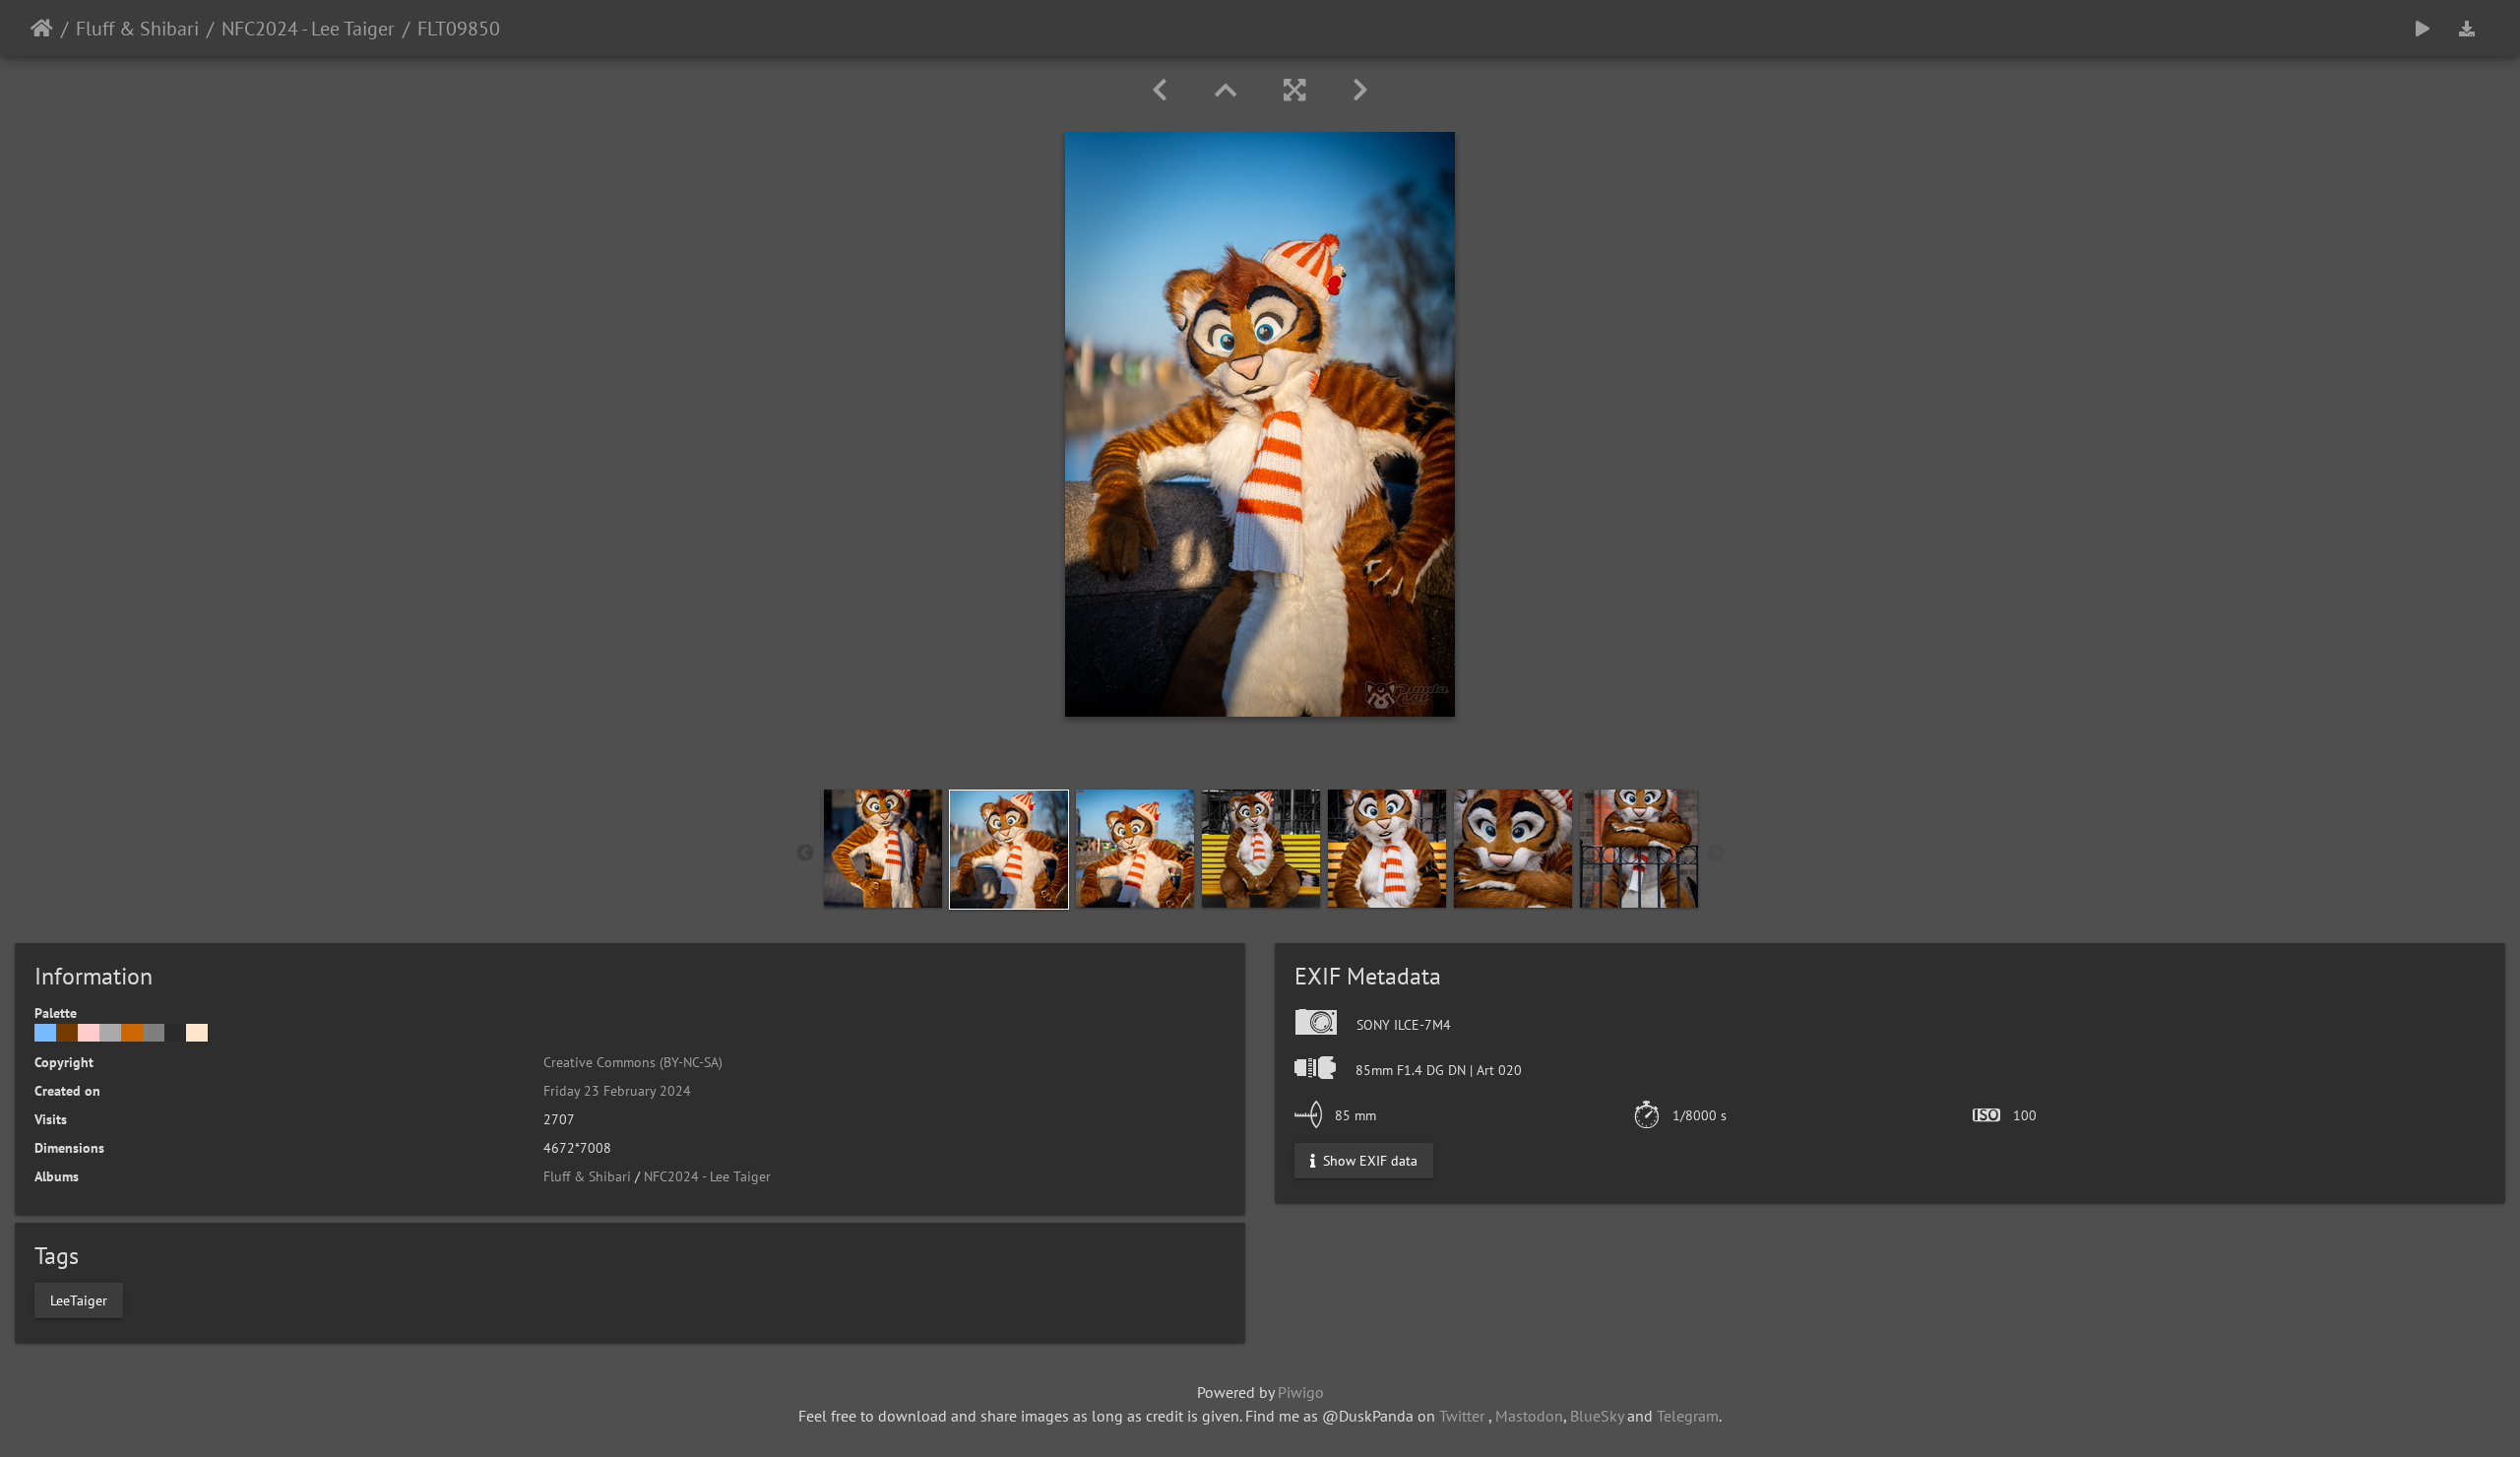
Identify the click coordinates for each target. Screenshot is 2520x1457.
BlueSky (1597, 1416)
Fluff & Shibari (137, 29)
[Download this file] (2467, 28)
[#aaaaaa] (110, 1033)
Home (42, 29)
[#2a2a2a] (175, 1033)
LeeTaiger (79, 1299)
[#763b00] (67, 1033)
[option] (883, 849)
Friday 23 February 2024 (617, 1091)
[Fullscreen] (1294, 90)
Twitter (1462, 1416)
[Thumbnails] (1226, 90)
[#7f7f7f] (154, 1033)
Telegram (1688, 1416)
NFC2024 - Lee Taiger (308, 29)
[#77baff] (45, 1033)
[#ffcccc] (89, 1033)
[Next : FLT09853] (1360, 90)
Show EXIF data (1368, 1161)
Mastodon (1529, 1416)
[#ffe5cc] (197, 1033)
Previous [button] (805, 854)
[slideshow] (2423, 28)
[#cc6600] (132, 1033)
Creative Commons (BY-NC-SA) (633, 1062)
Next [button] (1716, 854)
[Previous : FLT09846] (1160, 90)
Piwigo (1301, 1392)
